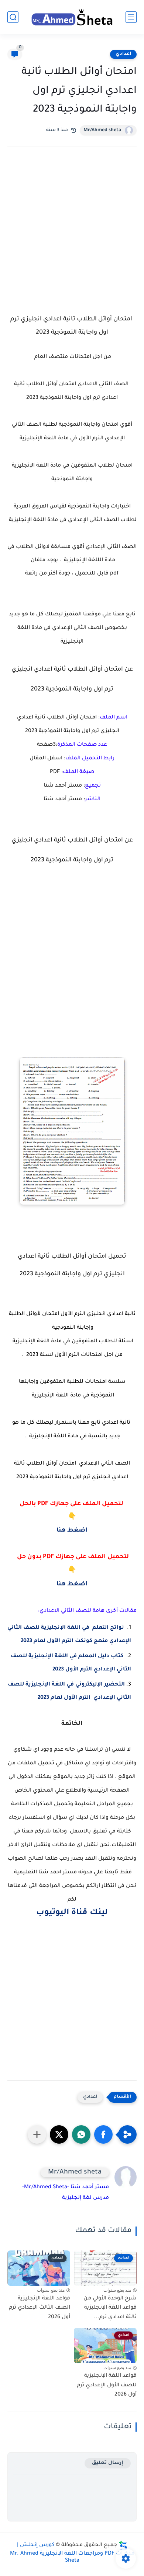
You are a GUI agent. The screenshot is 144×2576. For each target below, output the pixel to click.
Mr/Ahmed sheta (102, 130)
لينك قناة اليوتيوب (72, 1913)
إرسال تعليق (108, 2463)
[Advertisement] (72, 237)
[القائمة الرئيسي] (131, 17)
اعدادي (123, 54)
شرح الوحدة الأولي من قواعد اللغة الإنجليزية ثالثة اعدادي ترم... (110, 2308)
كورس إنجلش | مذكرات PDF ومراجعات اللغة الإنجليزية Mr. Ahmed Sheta (72, 2553)
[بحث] (13, 17)
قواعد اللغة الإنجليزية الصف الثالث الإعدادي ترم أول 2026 (40, 2308)
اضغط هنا (72, 1531)
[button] (103, 2134)
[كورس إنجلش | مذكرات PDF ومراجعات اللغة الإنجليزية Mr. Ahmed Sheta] (72, 17)
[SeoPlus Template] (123, 2546)
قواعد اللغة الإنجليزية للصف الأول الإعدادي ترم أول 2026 (107, 2385)
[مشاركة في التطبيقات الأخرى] (37, 2134)
